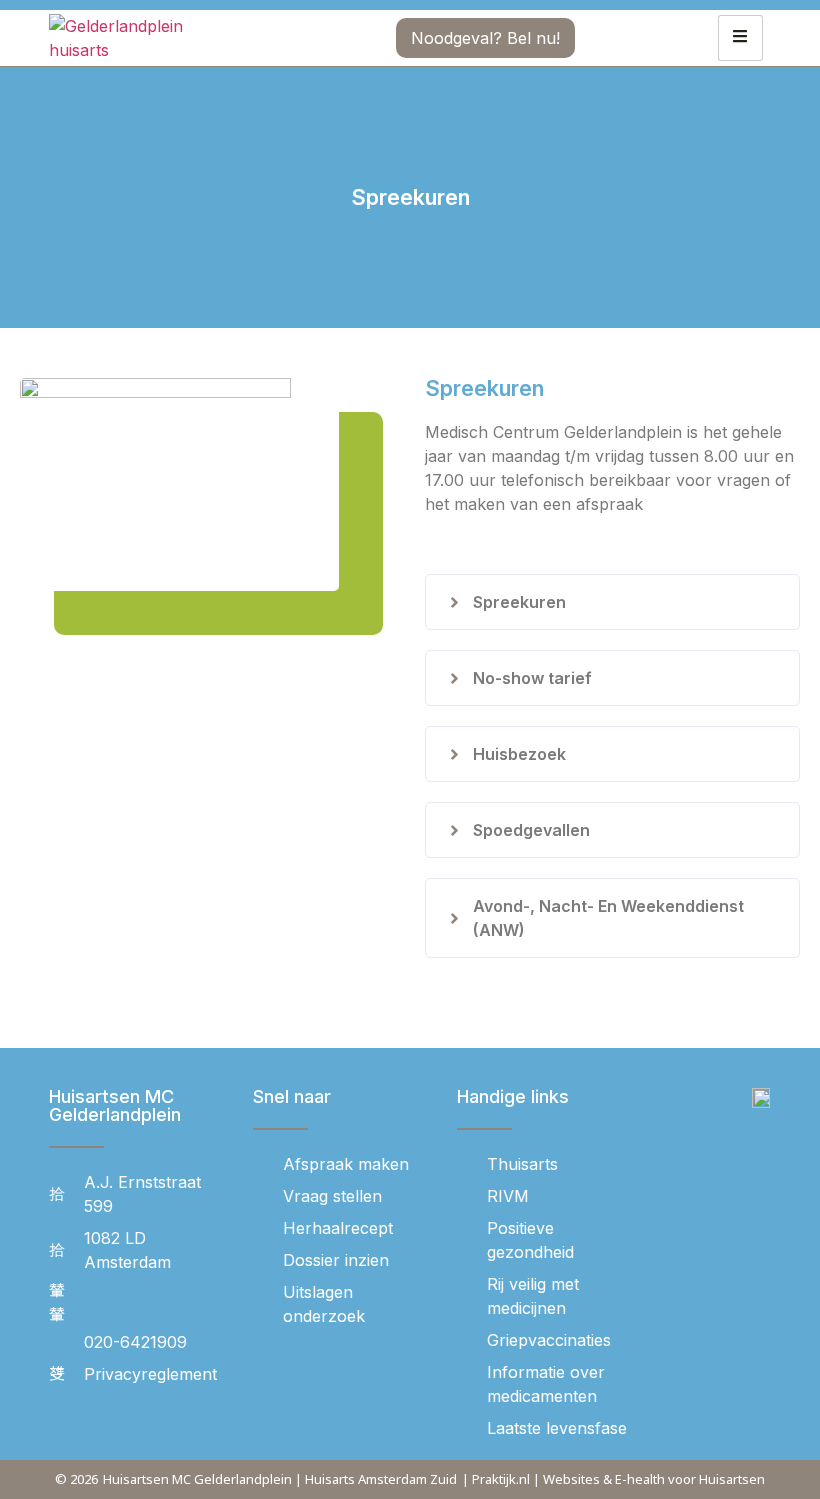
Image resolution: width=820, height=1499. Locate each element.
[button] (612, 602)
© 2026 (76, 1479)
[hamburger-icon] (740, 38)
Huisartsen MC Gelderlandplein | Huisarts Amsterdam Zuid (280, 1479)
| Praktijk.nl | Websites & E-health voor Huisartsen (613, 1479)
